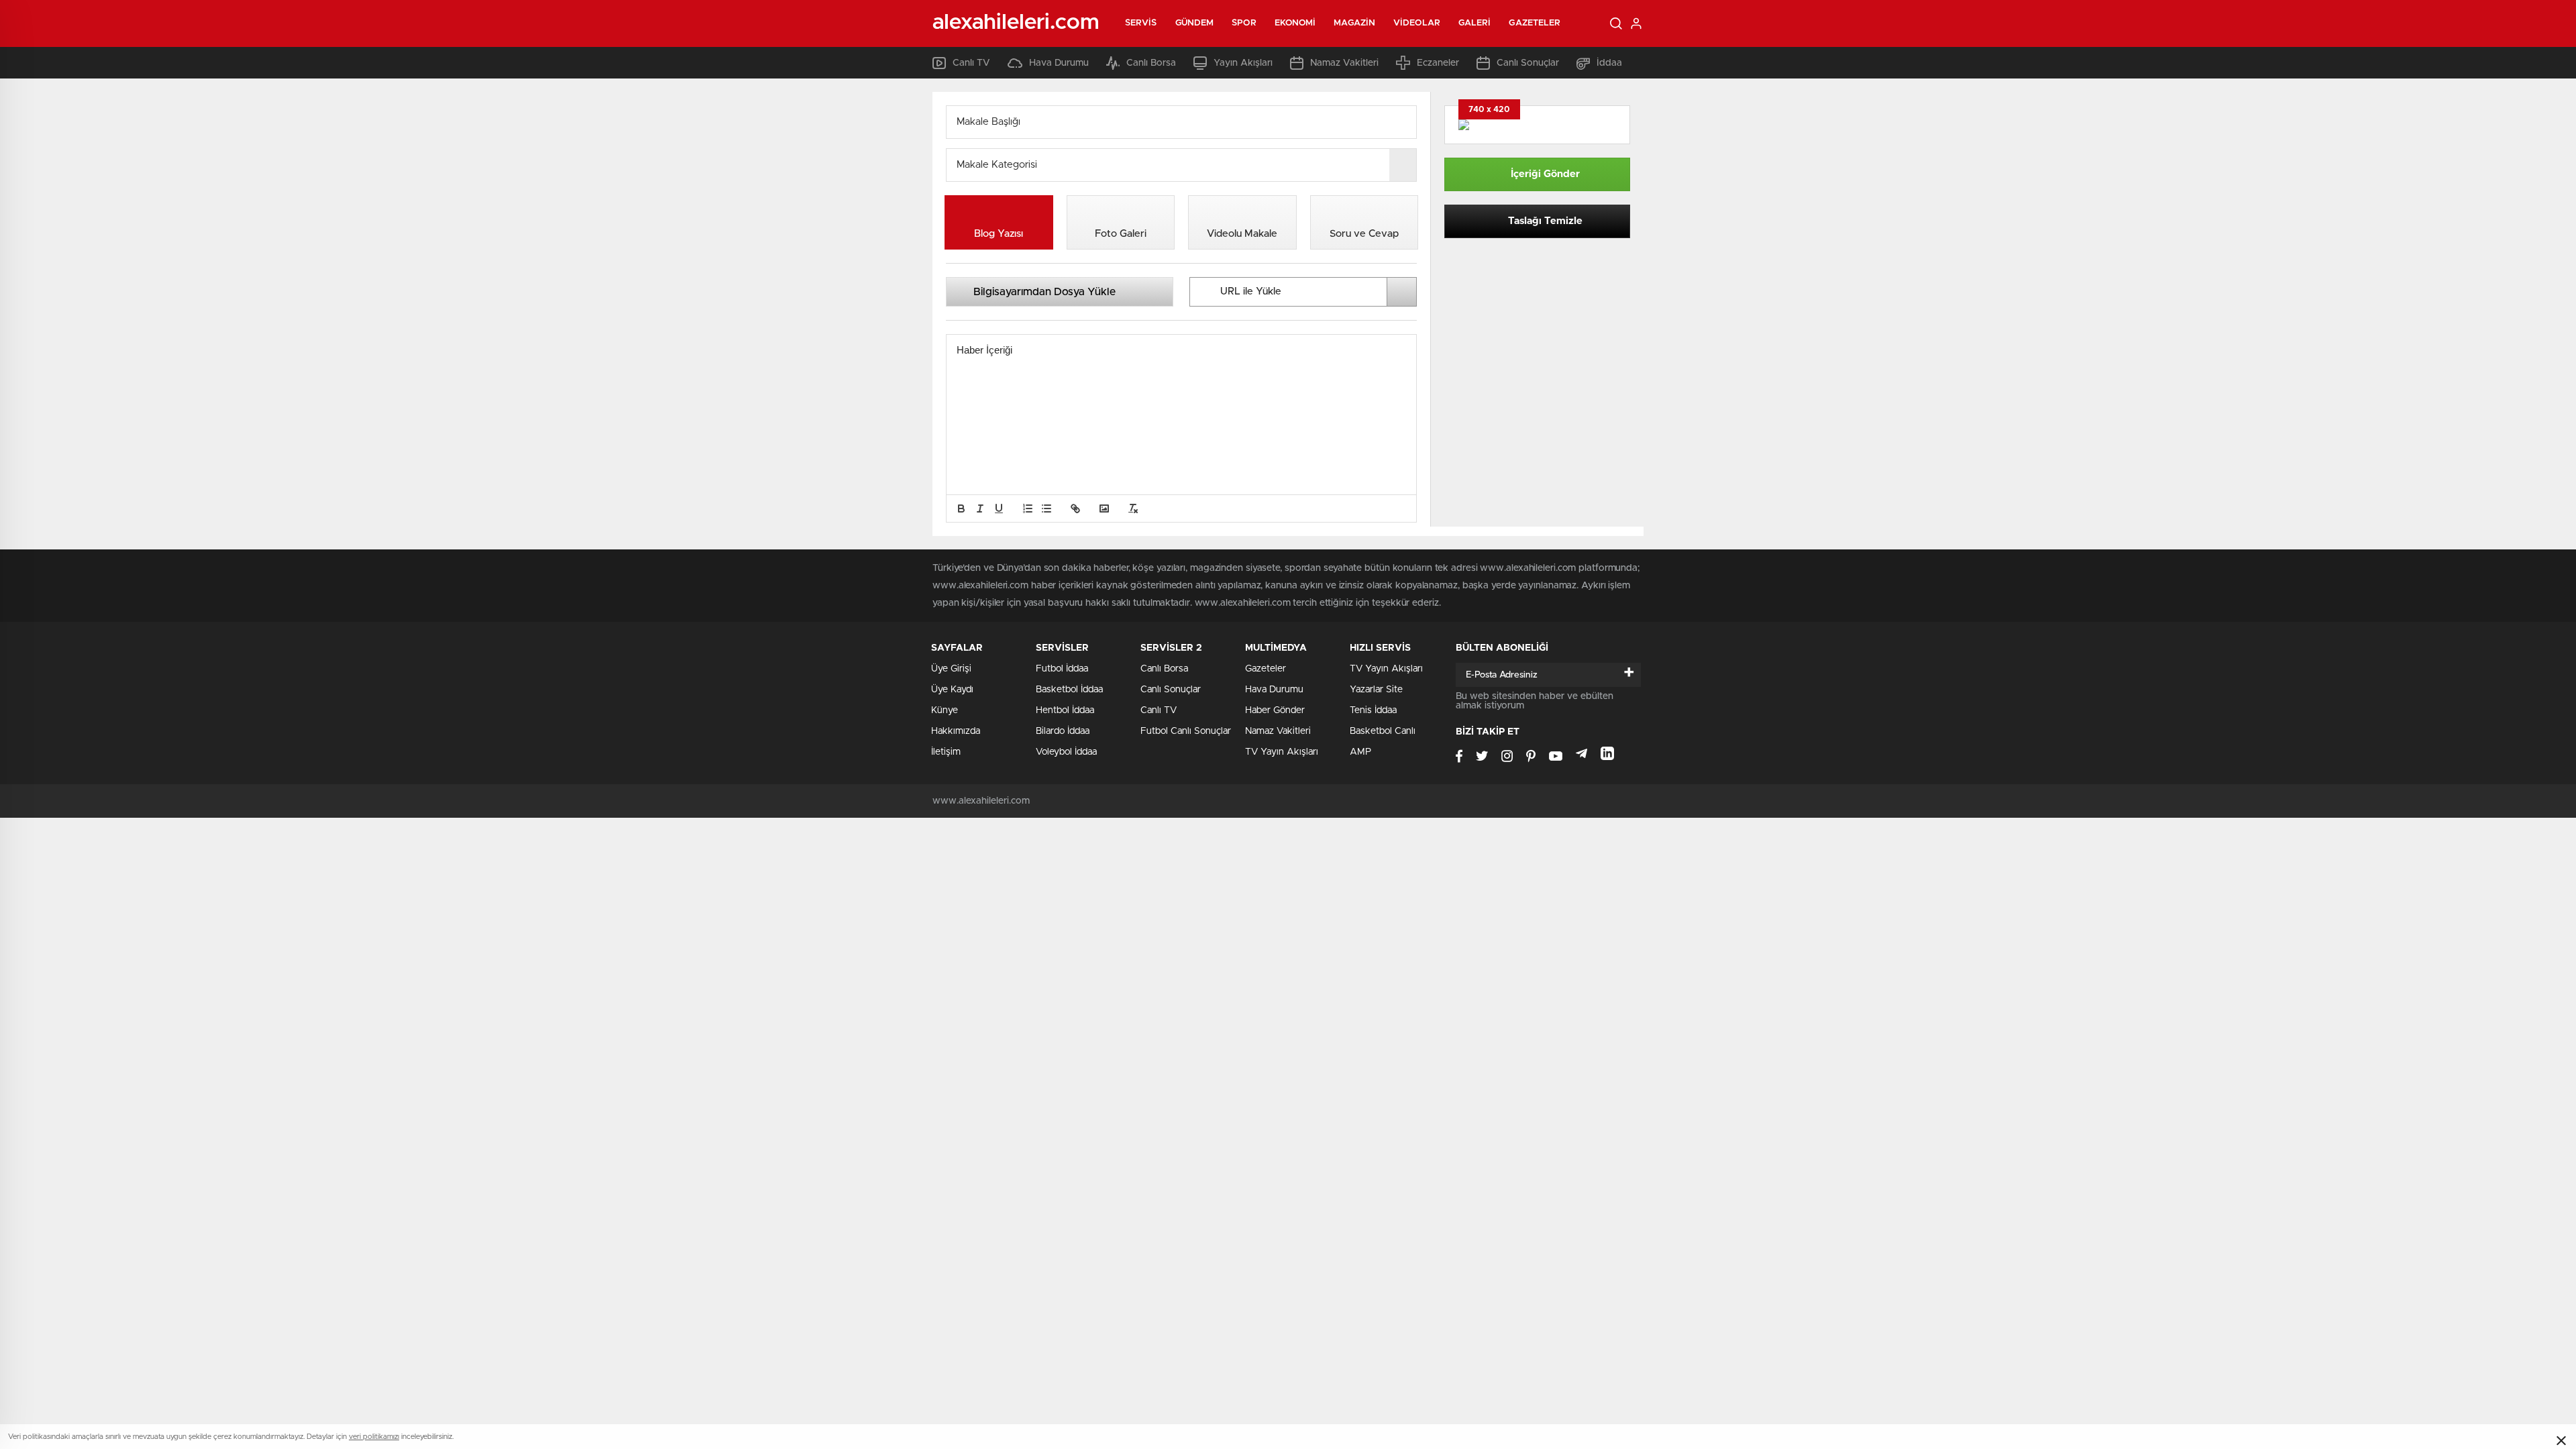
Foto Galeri (1121, 234)
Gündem (1195, 23)
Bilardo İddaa (1063, 731)
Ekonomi (1295, 23)
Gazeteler (1535, 23)
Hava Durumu (1059, 63)
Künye (945, 710)
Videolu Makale (1242, 234)
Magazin (1354, 23)
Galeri (1475, 23)
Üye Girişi (951, 669)
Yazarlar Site (1376, 690)
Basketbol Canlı (1383, 731)
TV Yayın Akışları (1282, 752)
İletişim (946, 752)
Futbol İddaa (1062, 669)
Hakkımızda (956, 731)
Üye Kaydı (952, 690)
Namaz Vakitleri (1344, 63)
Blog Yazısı (999, 234)
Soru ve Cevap (1364, 234)
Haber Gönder (1275, 710)
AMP (1360, 752)
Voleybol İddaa (1066, 752)
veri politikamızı (374, 1437)
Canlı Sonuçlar (1528, 63)
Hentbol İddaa (1065, 710)
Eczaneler (1438, 63)
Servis (1141, 23)
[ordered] (1028, 508)
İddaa (1609, 63)
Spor (1244, 23)
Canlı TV (971, 63)
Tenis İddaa (1373, 710)
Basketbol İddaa (1069, 690)
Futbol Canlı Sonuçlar (1186, 731)
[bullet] (1046, 508)
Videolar (1417, 23)
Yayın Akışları (1243, 63)
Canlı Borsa (1151, 63)
